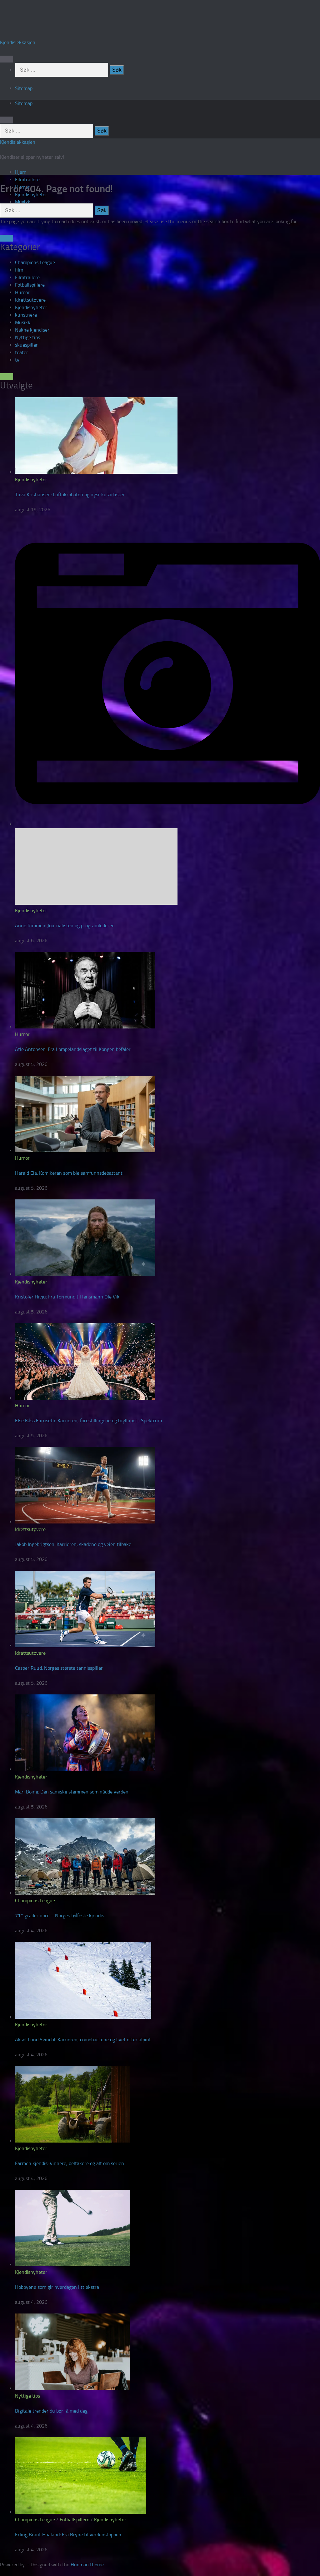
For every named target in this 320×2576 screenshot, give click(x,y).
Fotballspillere (30, 285)
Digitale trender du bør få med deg (51, 2411)
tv (17, 360)
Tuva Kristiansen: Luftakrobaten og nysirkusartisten (70, 495)
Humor (22, 292)
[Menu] (7, 59)
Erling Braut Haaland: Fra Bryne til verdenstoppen (68, 2535)
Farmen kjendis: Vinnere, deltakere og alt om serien (70, 2163)
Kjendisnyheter (31, 307)
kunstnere (26, 315)
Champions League (35, 262)
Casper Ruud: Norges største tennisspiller (59, 1668)
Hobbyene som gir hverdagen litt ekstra (57, 2287)
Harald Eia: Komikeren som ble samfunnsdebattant (69, 1173)
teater (22, 352)
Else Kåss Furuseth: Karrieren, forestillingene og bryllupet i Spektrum (88, 1421)
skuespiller (26, 345)
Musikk (23, 202)
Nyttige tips (27, 337)
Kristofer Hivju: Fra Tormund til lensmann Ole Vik (67, 1297)
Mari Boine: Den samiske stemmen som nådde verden (72, 1792)
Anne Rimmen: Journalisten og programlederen (65, 925)
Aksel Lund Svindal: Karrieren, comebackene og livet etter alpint (83, 2040)
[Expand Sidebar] (7, 238)
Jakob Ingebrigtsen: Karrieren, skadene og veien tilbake (73, 1544)
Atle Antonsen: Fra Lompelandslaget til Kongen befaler (73, 1049)
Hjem (21, 172)
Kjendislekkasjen (18, 42)
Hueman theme (87, 2565)
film (19, 270)
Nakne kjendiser (32, 330)
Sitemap (24, 88)
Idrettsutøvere (30, 300)
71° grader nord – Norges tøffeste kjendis (60, 1916)
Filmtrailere (27, 180)
